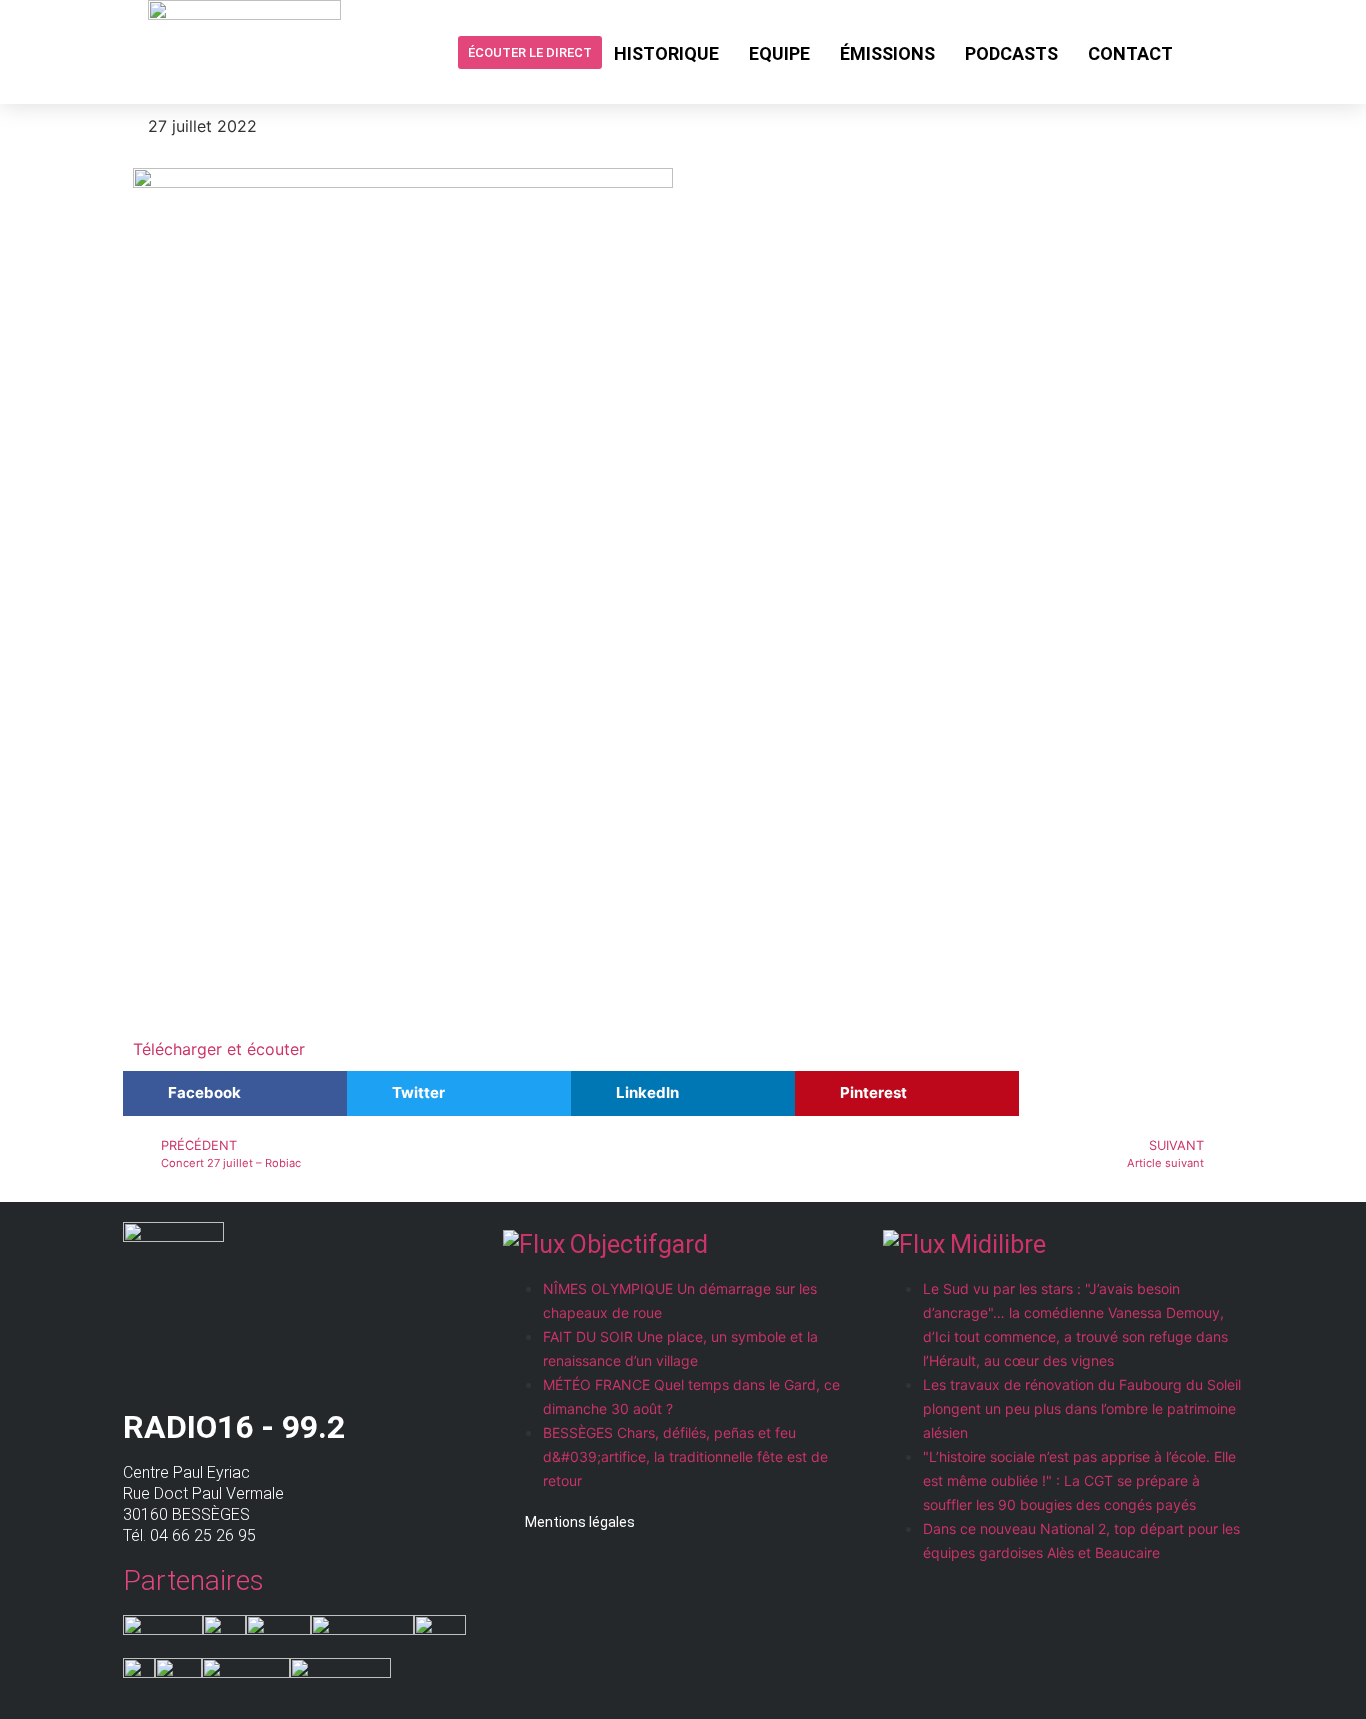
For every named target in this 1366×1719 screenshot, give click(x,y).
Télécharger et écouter (219, 1049)
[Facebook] (1204, 52)
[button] (235, 1093)
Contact (1130, 53)
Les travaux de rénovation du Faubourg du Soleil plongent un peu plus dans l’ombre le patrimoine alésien (1082, 1408)
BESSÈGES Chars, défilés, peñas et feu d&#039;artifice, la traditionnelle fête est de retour (685, 1456)
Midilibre (998, 1244)
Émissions (887, 53)
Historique (666, 53)
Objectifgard (639, 1244)
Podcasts (1011, 53)
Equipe (779, 53)
